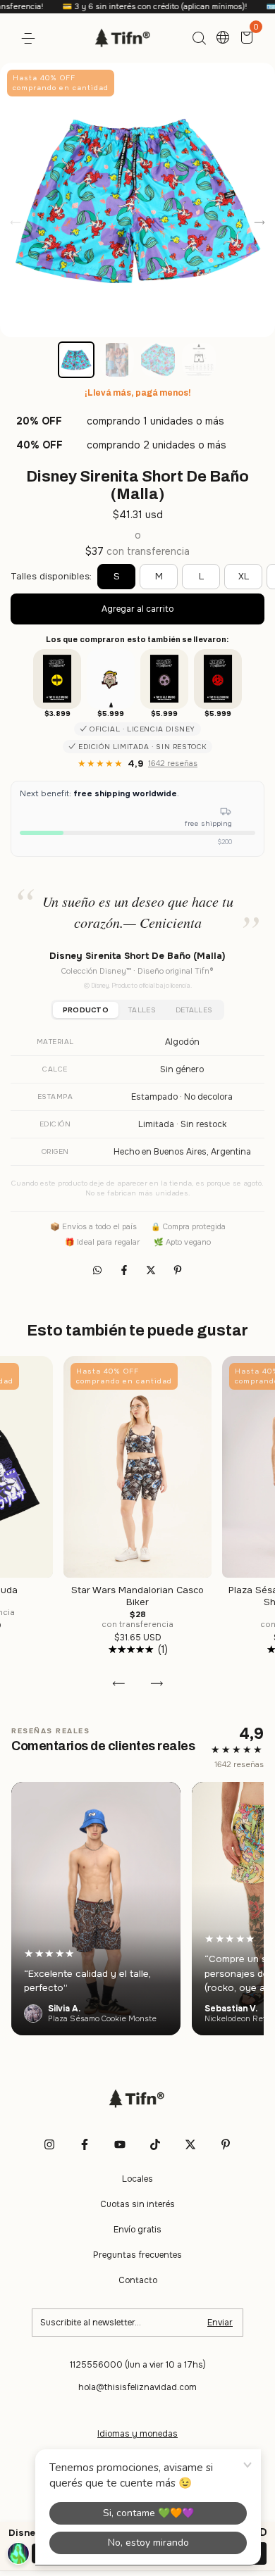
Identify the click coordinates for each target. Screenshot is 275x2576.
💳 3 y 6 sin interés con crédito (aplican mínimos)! (124, 6)
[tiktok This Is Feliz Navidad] (155, 2144)
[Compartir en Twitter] (152, 1270)
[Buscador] (199, 39)
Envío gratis (137, 2230)
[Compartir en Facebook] (126, 1270)
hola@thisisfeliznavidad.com (137, 2387)
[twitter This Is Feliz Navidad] (190, 2144)
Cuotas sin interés (137, 2204)
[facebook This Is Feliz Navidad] (85, 2144)
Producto (86, 1010)
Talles (142, 1010)
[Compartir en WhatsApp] (97, 1270)
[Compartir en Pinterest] (178, 1270)
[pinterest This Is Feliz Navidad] (226, 2144)
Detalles (194, 1010)
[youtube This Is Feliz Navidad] (120, 2144)
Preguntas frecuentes (137, 2255)
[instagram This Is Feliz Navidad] (49, 2144)
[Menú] (31, 39)
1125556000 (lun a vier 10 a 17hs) (138, 2365)
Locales (137, 2179)
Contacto (138, 2280)
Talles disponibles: (51, 576)
